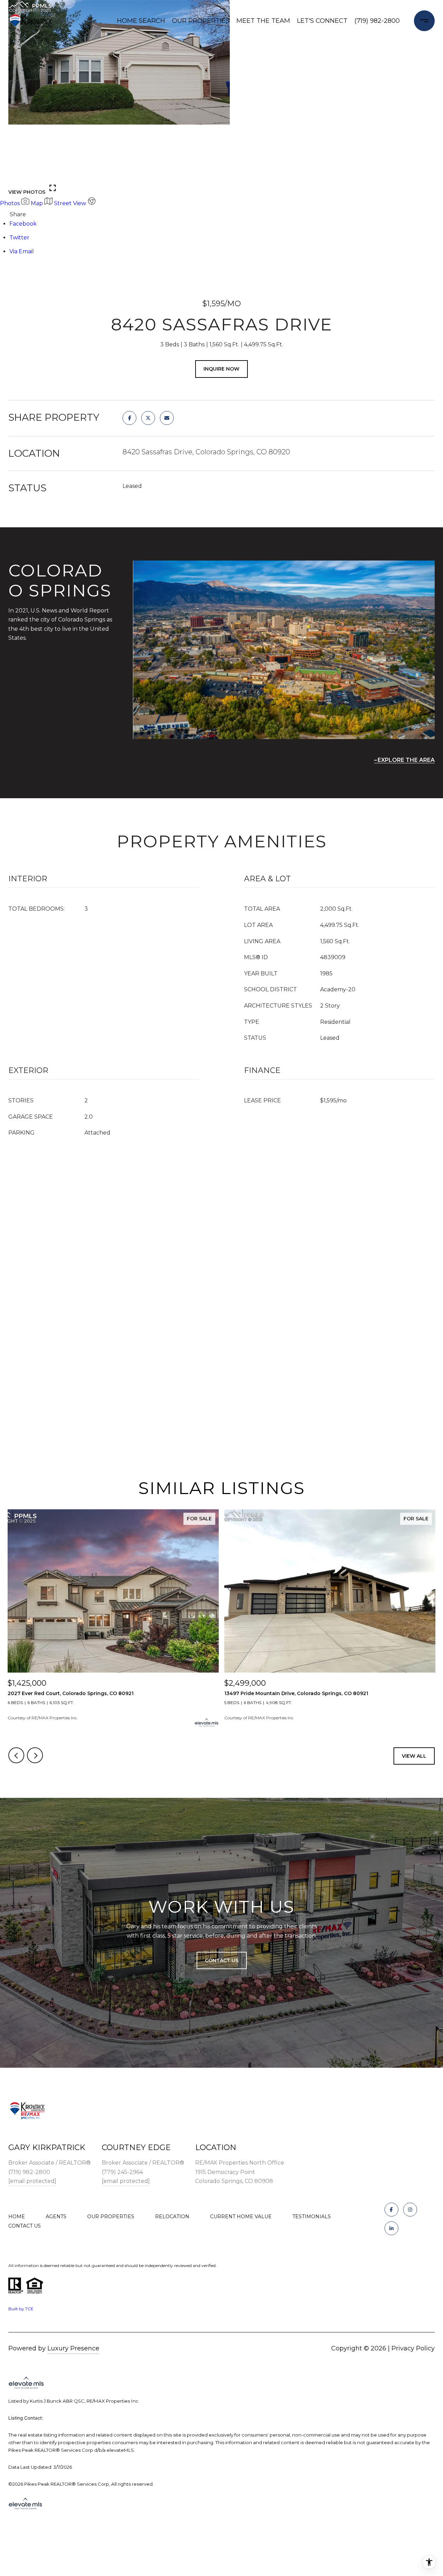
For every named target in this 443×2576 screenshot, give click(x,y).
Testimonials (312, 2217)
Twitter (19, 238)
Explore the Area (406, 760)
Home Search (141, 21)
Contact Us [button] (222, 1960)
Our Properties (201, 21)
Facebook (23, 224)
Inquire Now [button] (221, 369)
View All (414, 1756)
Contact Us (25, 2226)
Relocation (172, 2217)
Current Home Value (241, 2217)
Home (17, 2217)
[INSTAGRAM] (410, 2210)
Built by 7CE (21, 2309)
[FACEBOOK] (391, 2210)
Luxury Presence (73, 2348)
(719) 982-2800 (377, 21)
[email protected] (32, 2181)
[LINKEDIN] (391, 2228)
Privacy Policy (413, 2348)
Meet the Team (263, 21)
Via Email (22, 251)
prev (16, 174)
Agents (56, 2217)
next (35, 174)
